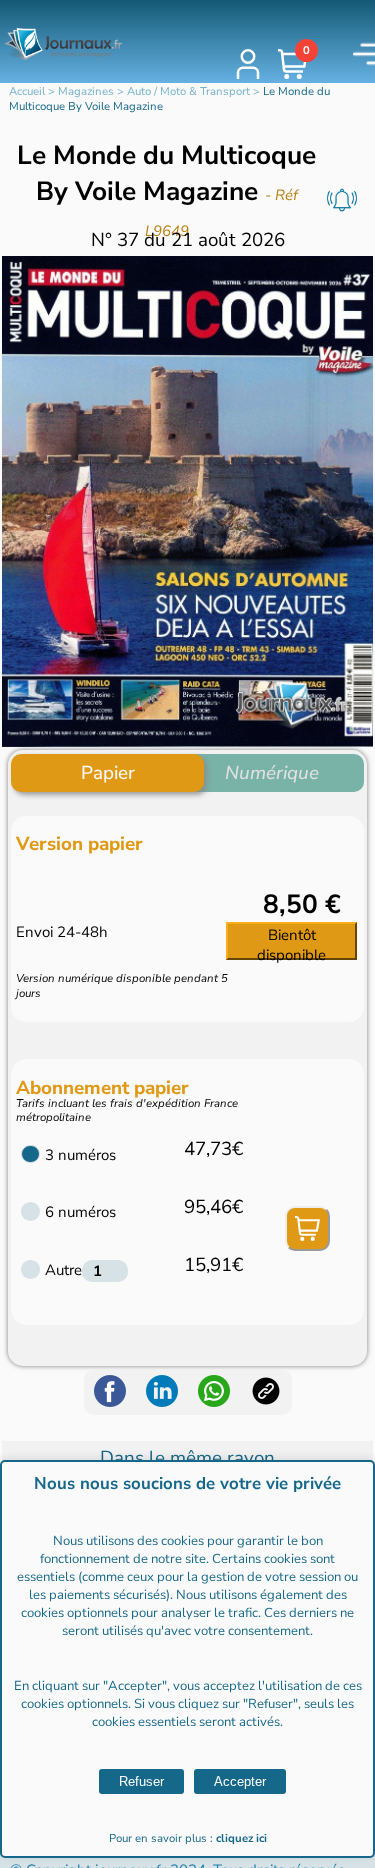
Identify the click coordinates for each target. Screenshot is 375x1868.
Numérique (272, 773)
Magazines (86, 91)
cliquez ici (241, 1838)
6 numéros (80, 1212)
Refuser (141, 1781)
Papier (108, 773)
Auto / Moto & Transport (188, 91)
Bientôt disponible (291, 942)
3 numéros (80, 1155)
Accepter (240, 1781)
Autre (63, 1270)
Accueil (27, 91)
